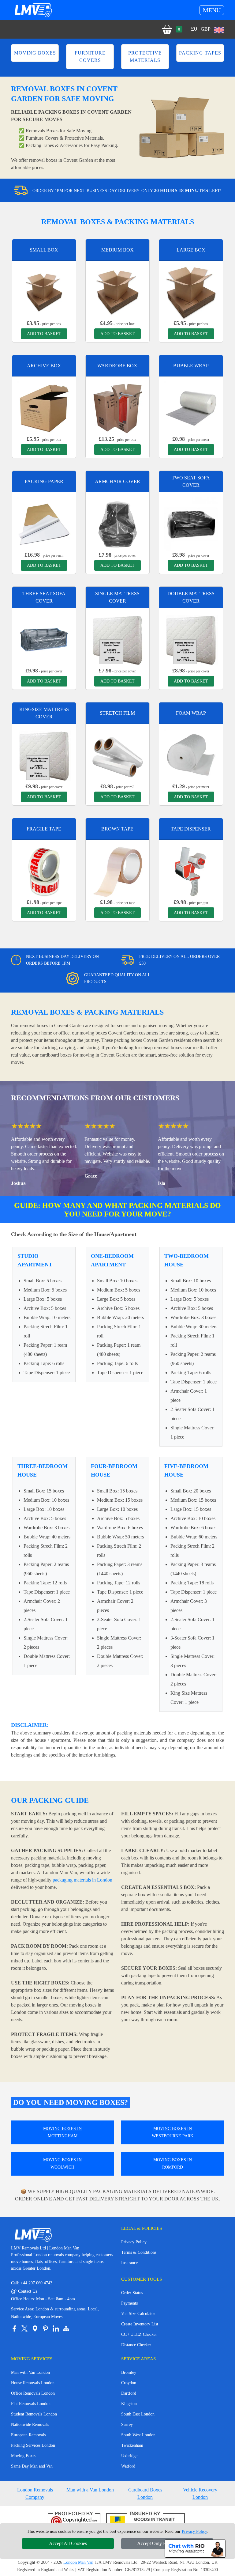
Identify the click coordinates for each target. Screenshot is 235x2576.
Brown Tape (117, 829)
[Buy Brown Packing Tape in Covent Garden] (117, 871)
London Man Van (78, 2562)
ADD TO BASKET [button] (44, 334)
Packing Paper (44, 481)
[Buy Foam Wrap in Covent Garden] (191, 755)
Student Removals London (34, 2414)
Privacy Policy (134, 2242)
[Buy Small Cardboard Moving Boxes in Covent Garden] (44, 292)
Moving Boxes (24, 2456)
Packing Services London (33, 2445)
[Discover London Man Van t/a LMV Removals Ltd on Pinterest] (45, 2328)
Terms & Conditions (139, 2252)
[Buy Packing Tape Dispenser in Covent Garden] (191, 871)
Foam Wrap (191, 713)
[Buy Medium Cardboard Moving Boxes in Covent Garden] (117, 292)
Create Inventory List (140, 2324)
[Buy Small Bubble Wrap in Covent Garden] (191, 408)
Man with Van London (30, 2372)
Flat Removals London (31, 2404)
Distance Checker (136, 2345)
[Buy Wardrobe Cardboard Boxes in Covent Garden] (117, 408)
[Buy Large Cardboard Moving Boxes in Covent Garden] (191, 292)
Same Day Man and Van (32, 2466)
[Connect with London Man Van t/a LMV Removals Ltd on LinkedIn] (56, 2328)
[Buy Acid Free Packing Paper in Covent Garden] (44, 524)
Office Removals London (33, 2393)
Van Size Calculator (138, 2314)
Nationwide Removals (30, 2425)
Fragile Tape (44, 829)
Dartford (129, 2393)
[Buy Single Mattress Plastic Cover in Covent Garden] (117, 639)
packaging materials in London (82, 1880)
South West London (138, 2435)
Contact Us (24, 2291)
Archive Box (44, 366)
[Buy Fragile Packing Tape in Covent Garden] (44, 871)
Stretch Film (117, 713)
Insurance (129, 2263)
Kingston (129, 2404)
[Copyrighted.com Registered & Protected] (74, 2521)
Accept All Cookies (68, 2543)
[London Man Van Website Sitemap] (66, 2328)
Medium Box (117, 250)
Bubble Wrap (191, 366)
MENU (212, 10)
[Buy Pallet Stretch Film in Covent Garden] (117, 755)
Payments (129, 2303)
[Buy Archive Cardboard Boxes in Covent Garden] (44, 408)
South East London (138, 2414)
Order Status (132, 2293)
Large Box (191, 250)
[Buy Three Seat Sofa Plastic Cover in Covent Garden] (44, 639)
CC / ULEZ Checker (139, 2334)
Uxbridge (129, 2456)
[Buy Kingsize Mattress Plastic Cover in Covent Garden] (44, 755)
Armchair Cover (117, 481)
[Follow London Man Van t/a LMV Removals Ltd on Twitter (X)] (24, 2328)
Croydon (129, 2383)
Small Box (44, 250)
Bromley (129, 2372)
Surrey (127, 2425)
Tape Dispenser (191, 829)
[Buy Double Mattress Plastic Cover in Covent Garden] (191, 639)
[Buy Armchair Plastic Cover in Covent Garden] (117, 524)
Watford (128, 2466)
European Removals (28, 2435)
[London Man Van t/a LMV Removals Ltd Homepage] (33, 10)
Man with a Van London (90, 2490)
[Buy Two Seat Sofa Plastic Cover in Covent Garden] (191, 524)
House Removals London (33, 2383)
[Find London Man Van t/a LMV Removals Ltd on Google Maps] (35, 2328)
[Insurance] (145, 2521)
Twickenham (132, 2445)
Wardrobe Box (117, 366)
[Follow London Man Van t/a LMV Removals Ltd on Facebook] (14, 2328)
